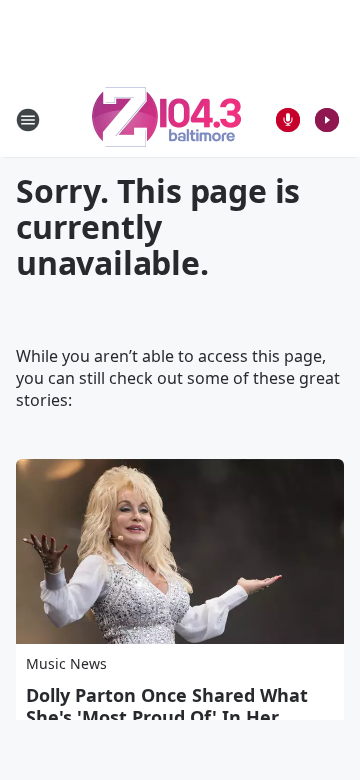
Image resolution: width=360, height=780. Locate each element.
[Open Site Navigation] (28, 120)
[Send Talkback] (288, 120)
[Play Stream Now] (327, 120)
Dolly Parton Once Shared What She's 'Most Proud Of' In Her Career (167, 717)
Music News (66, 663)
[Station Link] (166, 119)
